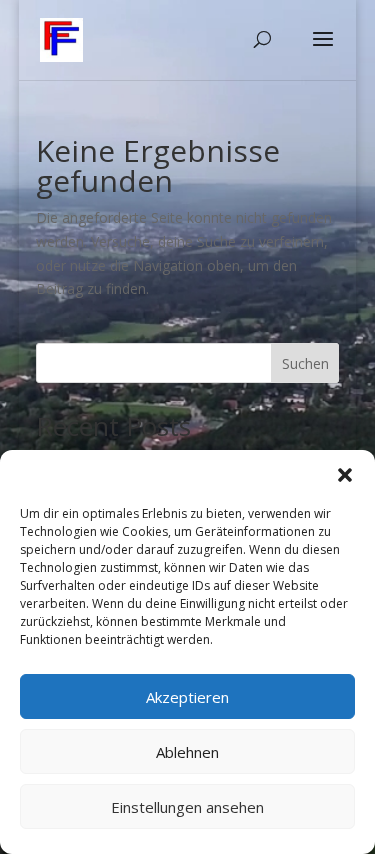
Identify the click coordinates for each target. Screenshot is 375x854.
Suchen (305, 363)
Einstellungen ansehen (187, 807)
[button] (345, 475)
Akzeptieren (187, 697)
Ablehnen (187, 752)
